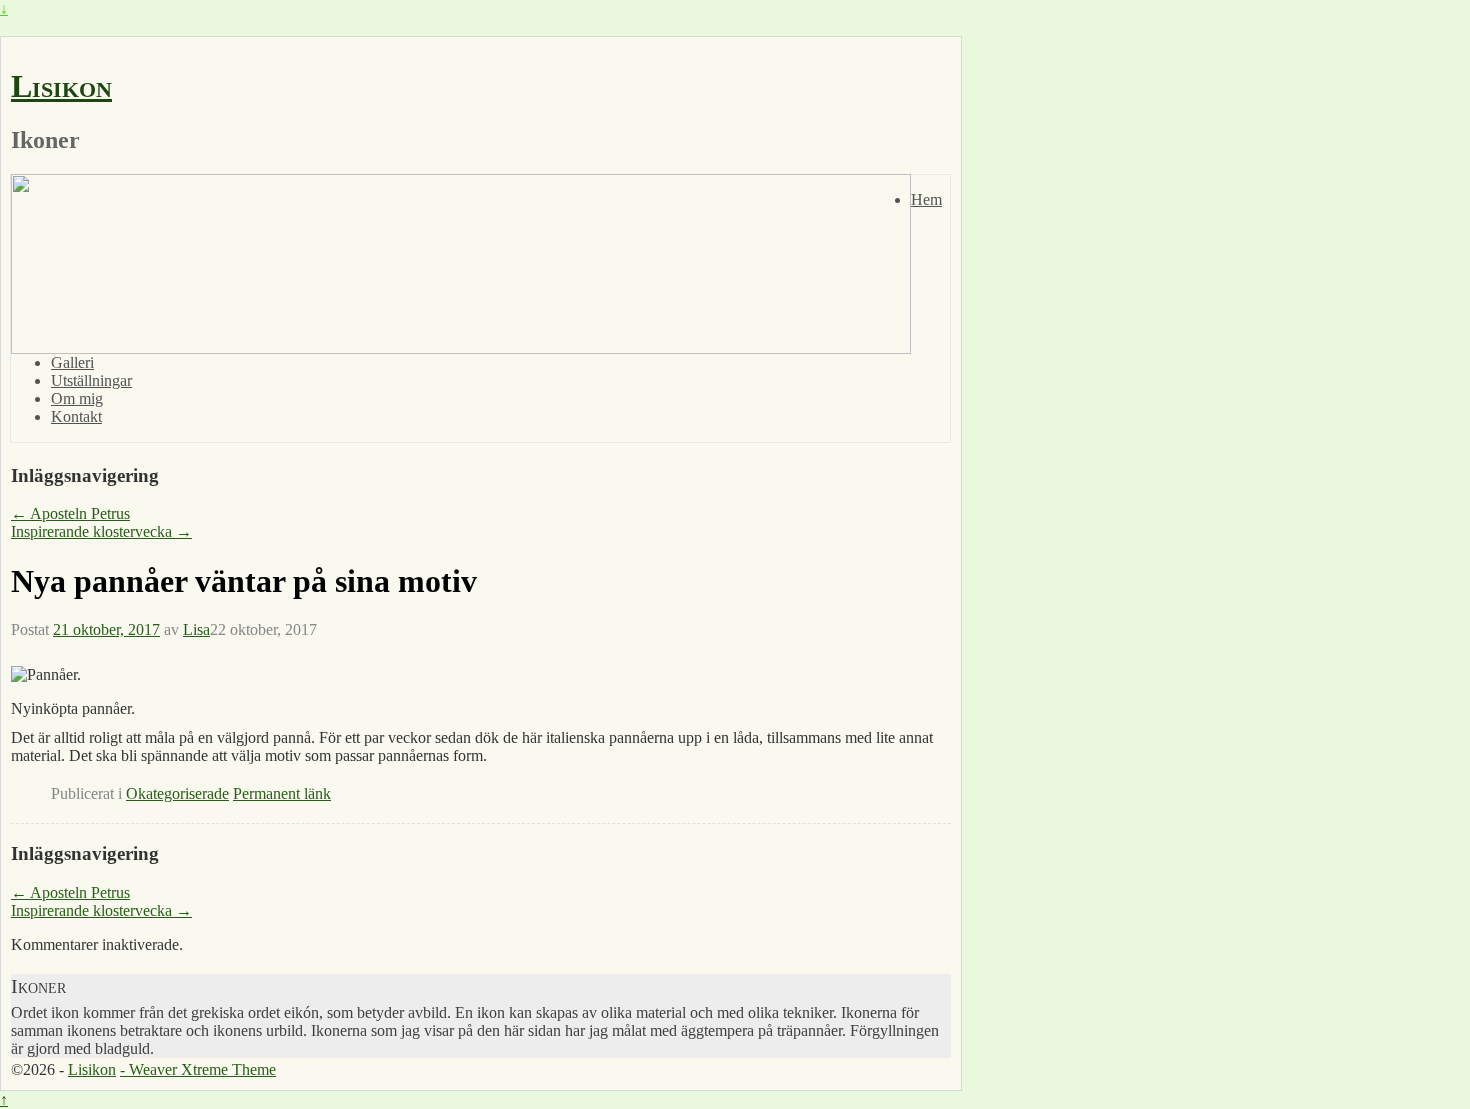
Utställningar (91, 380)
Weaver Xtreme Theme (202, 1069)
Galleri (72, 362)
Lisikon (61, 86)
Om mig (77, 398)
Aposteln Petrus (70, 513)
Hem (926, 199)
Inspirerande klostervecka (101, 531)
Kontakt (76, 416)
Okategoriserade (177, 793)
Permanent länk (282, 793)
